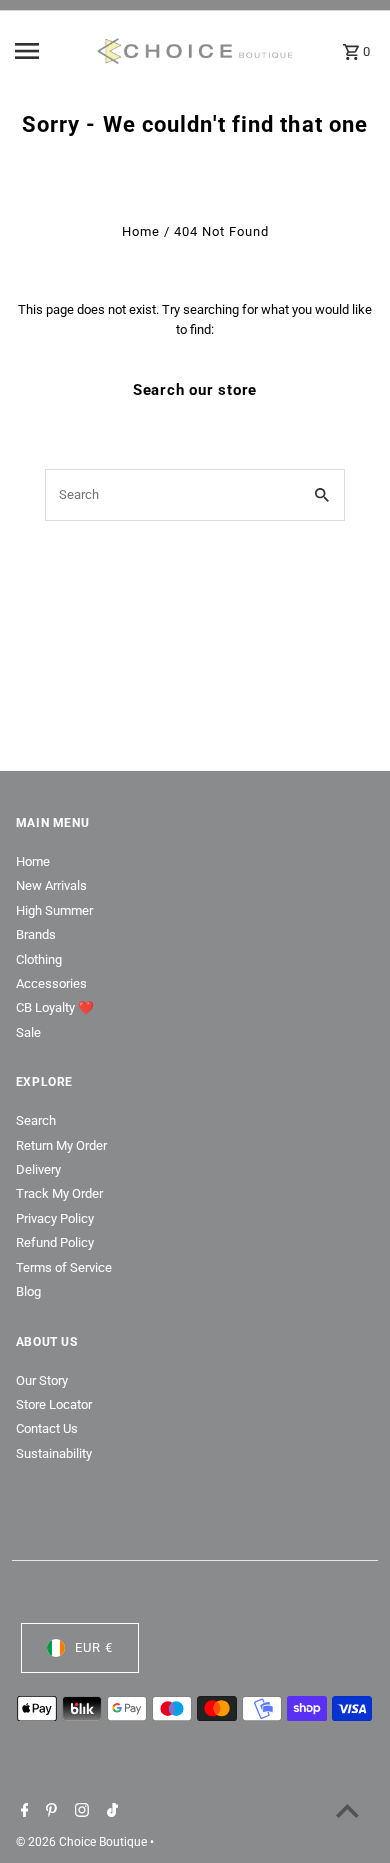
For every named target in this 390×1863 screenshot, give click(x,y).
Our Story (42, 1380)
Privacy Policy (55, 1218)
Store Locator (54, 1404)
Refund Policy (55, 1242)
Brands (36, 934)
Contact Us (47, 1428)
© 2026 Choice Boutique (83, 1842)
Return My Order (61, 1145)
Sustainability (54, 1453)
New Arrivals (51, 885)
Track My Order (59, 1193)
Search (36, 1120)
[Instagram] (79, 1812)
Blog (28, 1291)
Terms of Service (64, 1267)
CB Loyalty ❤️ (55, 1007)
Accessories (51, 983)
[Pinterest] (49, 1812)
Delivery (38, 1169)
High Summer (54, 910)
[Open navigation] (49, 51)
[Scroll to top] (347, 1810)
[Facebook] (22, 1812)
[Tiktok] (110, 1812)
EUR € (94, 1647)
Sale (28, 1032)
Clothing (39, 959)
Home (141, 231)
